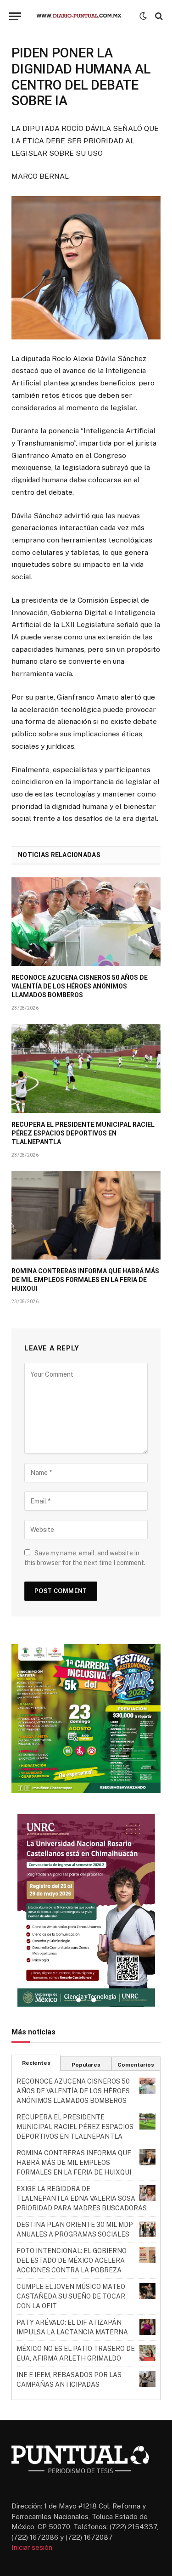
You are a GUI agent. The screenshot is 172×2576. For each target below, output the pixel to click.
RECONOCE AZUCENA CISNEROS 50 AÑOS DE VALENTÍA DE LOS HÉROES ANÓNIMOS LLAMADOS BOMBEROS (80, 986)
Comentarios (136, 2065)
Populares (86, 2065)
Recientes (36, 2063)
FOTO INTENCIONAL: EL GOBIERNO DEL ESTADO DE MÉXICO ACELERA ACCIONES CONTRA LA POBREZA (72, 2260)
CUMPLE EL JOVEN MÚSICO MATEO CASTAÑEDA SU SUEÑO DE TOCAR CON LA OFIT (71, 2296)
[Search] (158, 16)
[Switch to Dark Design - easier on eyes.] (143, 16)
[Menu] (15, 16)
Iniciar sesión (32, 2547)
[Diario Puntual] (83, 16)
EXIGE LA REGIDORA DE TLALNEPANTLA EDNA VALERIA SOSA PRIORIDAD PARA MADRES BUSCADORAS (82, 2198)
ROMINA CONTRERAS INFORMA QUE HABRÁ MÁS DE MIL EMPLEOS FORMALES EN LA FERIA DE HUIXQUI (85, 1280)
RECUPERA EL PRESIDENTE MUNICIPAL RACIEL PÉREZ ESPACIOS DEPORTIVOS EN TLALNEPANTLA (83, 1133)
